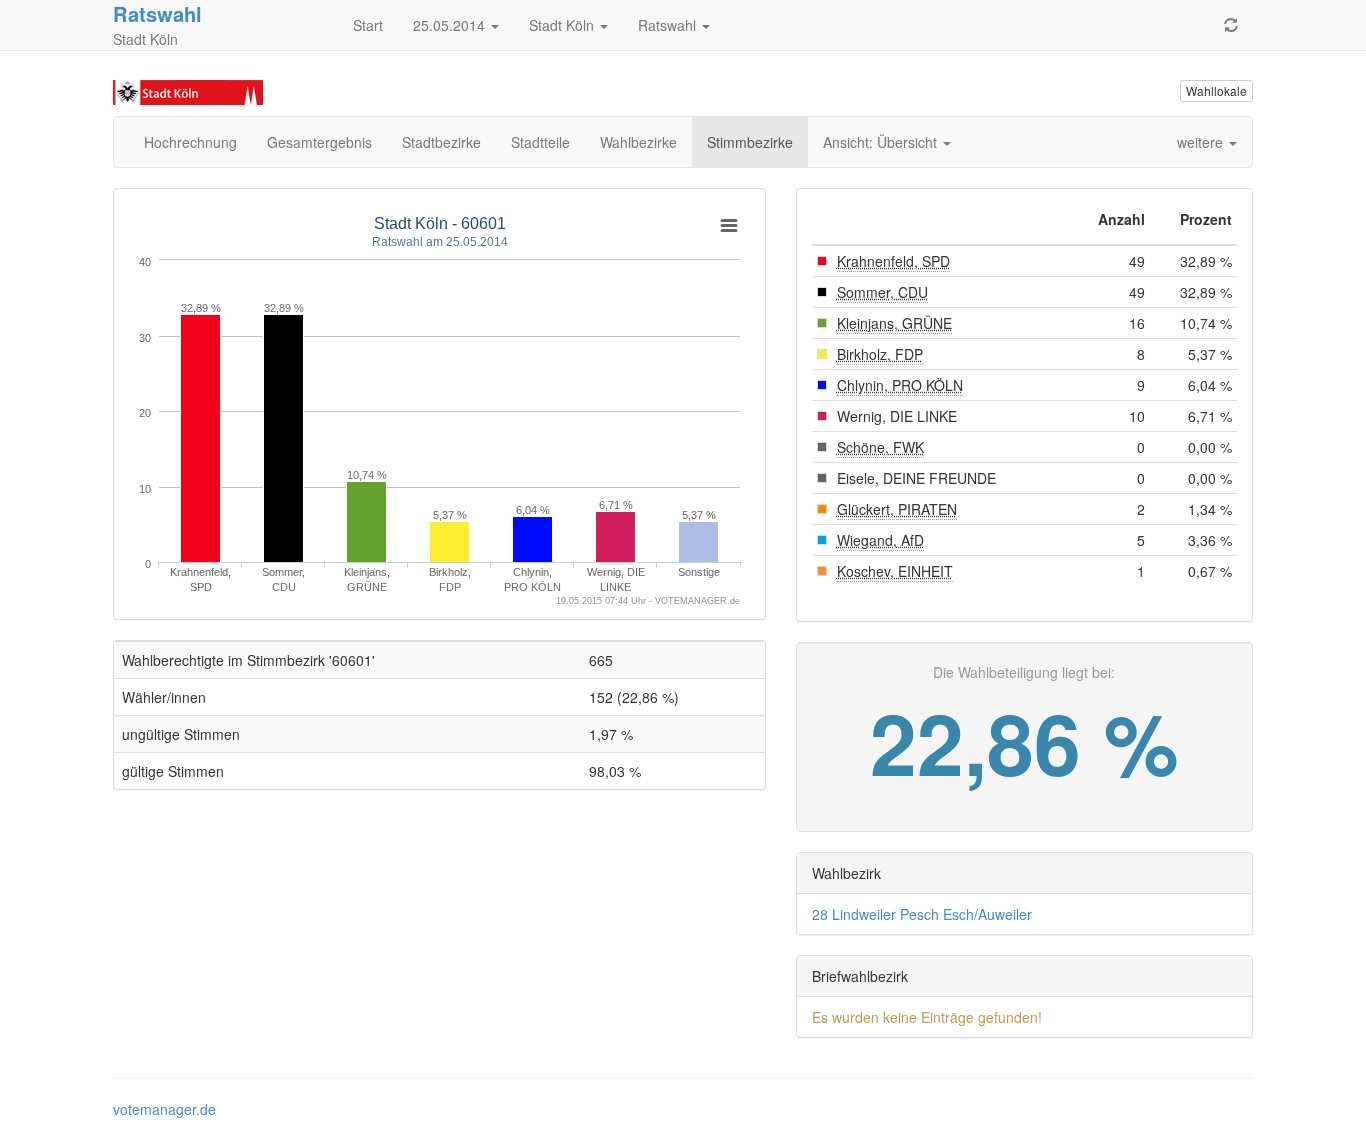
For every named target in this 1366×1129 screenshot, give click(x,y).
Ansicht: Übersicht (882, 142)
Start (368, 25)
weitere (1202, 142)
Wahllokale (1216, 90)
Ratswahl (669, 25)
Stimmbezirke (750, 142)
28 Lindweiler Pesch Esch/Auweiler (922, 914)
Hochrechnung (190, 142)
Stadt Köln (563, 25)
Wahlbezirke (638, 142)
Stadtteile (540, 142)
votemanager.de (164, 1109)
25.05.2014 (451, 25)
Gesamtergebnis (319, 142)
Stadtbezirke (441, 142)
